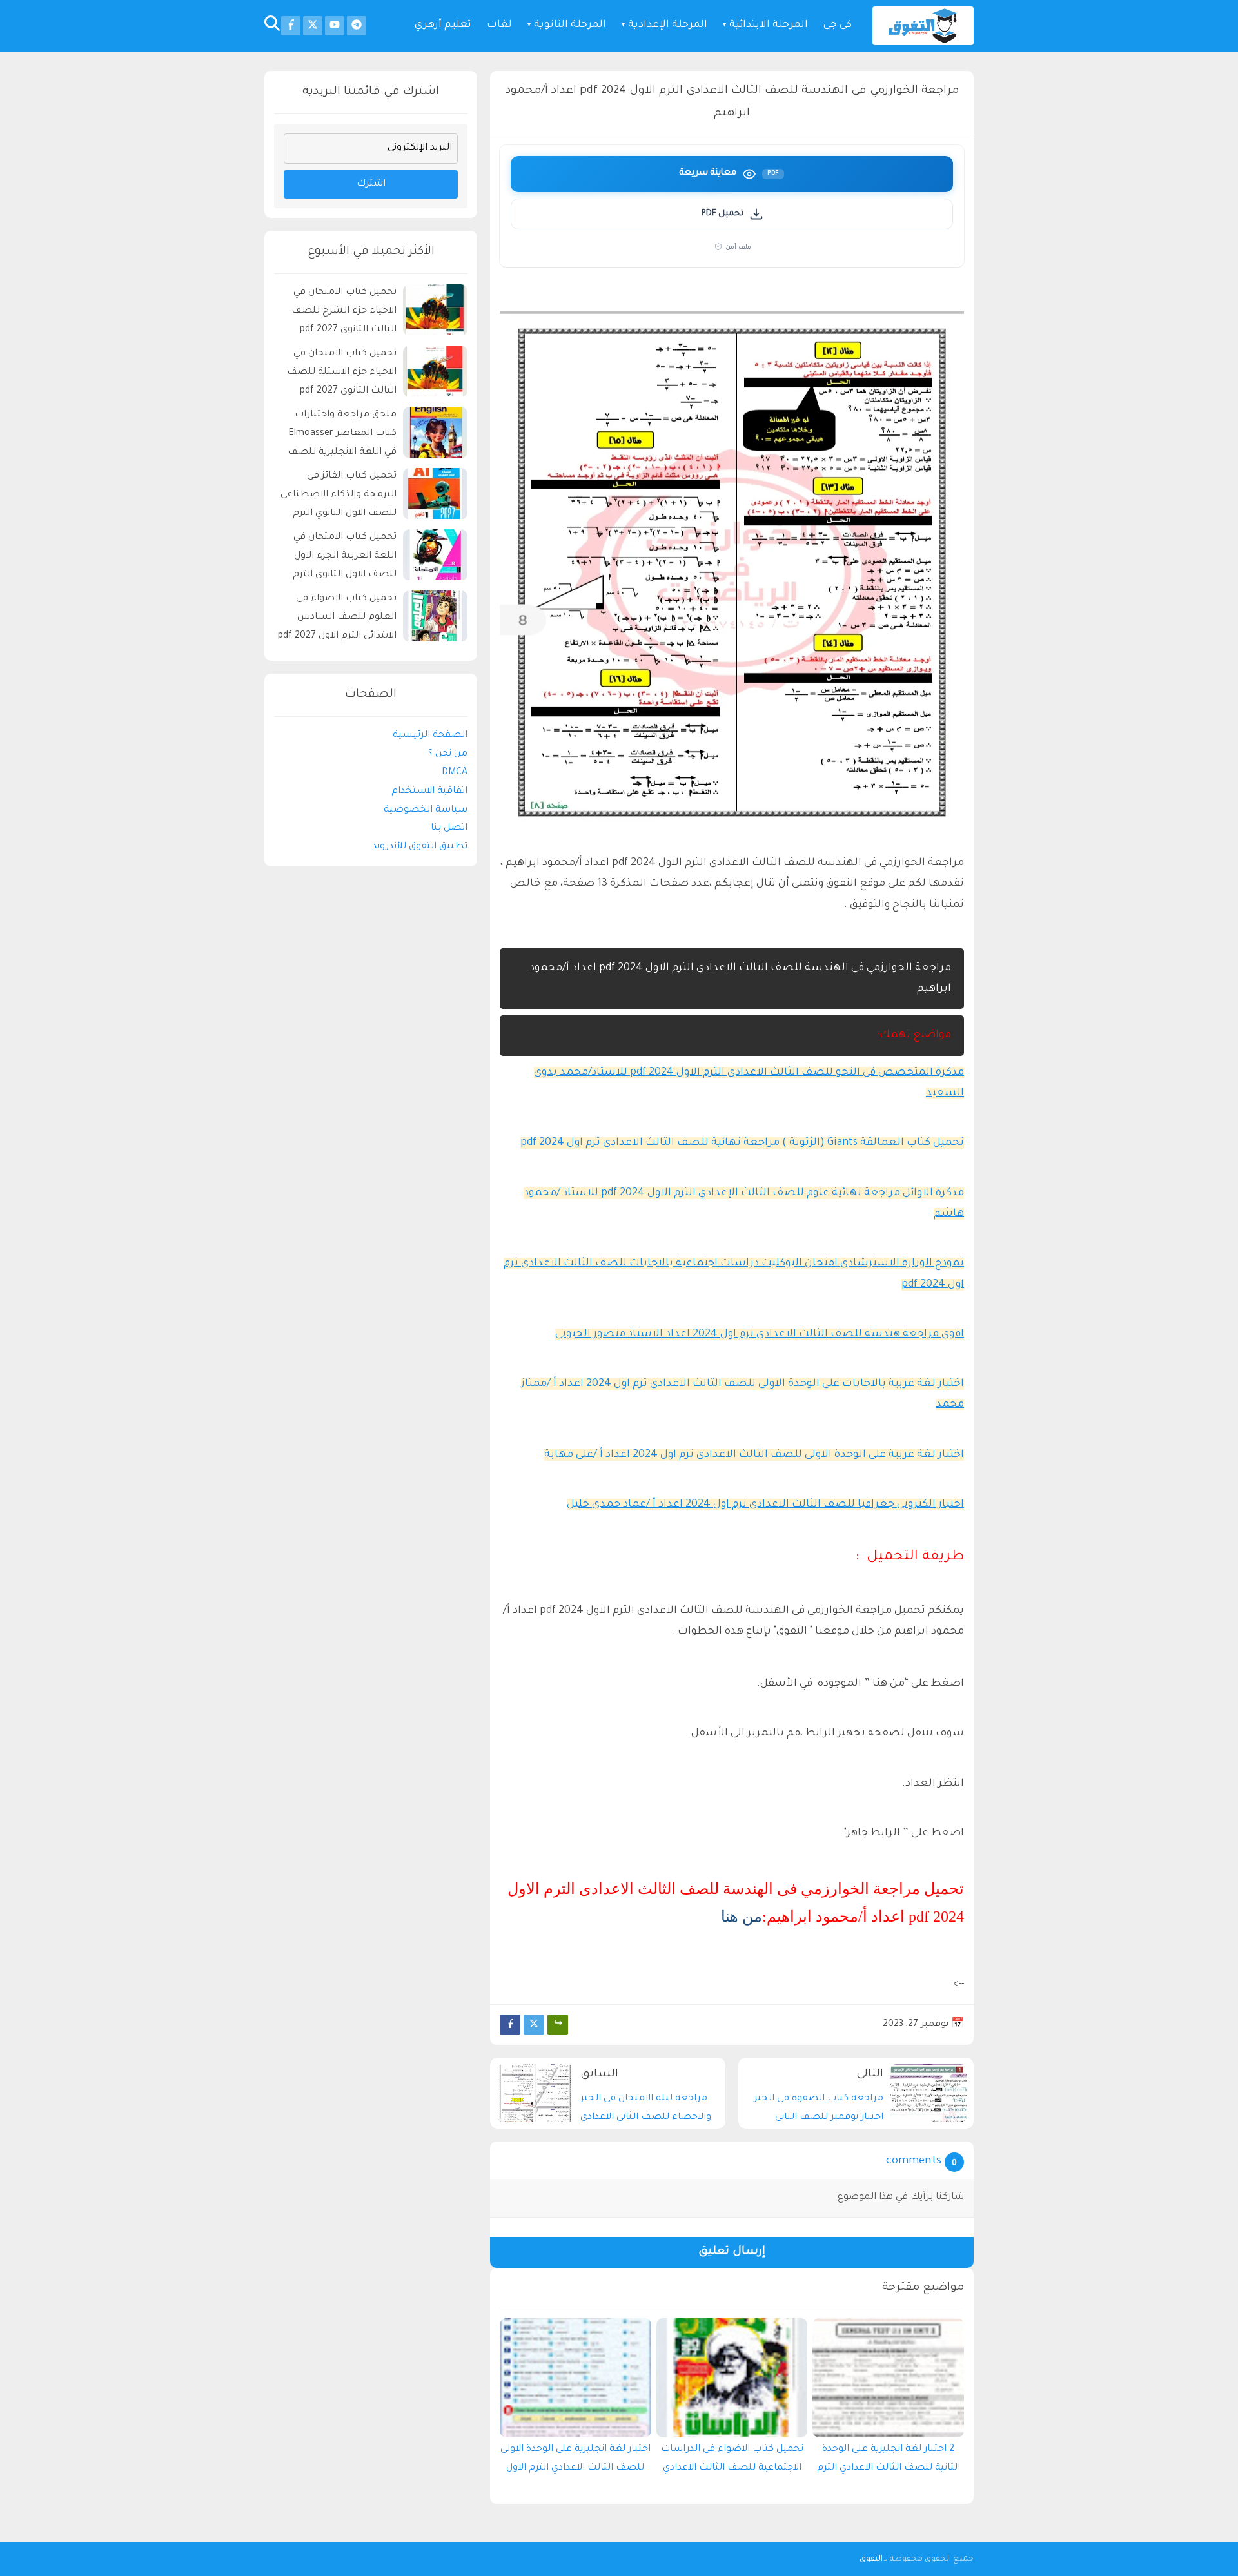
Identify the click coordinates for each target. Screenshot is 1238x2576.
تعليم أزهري (443, 25)
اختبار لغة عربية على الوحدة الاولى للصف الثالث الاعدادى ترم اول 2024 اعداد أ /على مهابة (754, 1455)
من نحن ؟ (448, 754)
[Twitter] (534, 2025)
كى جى (838, 25)
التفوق (871, 2559)
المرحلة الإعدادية (668, 25)
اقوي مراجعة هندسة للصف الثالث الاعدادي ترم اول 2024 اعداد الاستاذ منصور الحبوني (760, 1334)
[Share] (558, 2025)
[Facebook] (510, 2025)
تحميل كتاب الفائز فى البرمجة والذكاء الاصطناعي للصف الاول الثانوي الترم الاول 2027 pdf (339, 497)
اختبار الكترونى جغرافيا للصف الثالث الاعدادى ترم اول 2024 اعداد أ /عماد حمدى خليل (765, 1505)
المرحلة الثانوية (570, 25)
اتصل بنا (449, 829)
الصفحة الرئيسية (430, 736)
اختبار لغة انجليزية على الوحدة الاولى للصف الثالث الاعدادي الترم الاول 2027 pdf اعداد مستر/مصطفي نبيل (575, 2462)
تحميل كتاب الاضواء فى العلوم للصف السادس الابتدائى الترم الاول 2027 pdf (337, 618)
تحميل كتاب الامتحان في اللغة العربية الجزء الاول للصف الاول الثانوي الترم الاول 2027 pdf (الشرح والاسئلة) (345, 559)
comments (914, 2162)
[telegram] (357, 26)
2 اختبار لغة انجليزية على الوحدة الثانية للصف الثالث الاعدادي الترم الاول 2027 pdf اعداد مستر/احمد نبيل (889, 2462)
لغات (499, 25)
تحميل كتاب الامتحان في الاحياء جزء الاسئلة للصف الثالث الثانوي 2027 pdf (342, 373)
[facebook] (291, 26)
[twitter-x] (313, 26)
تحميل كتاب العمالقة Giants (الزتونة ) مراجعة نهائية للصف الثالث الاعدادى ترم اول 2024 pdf (742, 1143)
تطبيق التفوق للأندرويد (420, 847)
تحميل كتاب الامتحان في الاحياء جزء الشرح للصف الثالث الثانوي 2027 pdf (344, 312)
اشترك (371, 184)
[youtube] (335, 26)
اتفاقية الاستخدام (429, 792)
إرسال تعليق (732, 2252)
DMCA (455, 773)
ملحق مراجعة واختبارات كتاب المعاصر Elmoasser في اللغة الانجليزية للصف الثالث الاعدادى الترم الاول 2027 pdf (342, 436)
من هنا (742, 1917)
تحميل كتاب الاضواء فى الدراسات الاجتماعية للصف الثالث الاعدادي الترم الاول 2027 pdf (732, 2462)
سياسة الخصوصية (426, 810)
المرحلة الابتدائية (769, 25)
